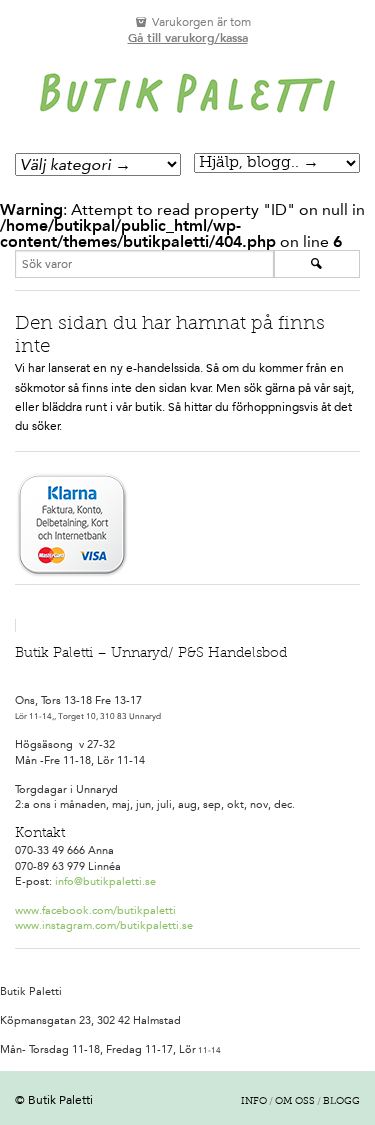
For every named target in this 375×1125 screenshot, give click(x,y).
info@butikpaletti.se (105, 881)
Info (254, 1102)
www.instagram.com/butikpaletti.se (104, 925)
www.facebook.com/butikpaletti (95, 910)
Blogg (341, 1102)
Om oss (295, 1102)
